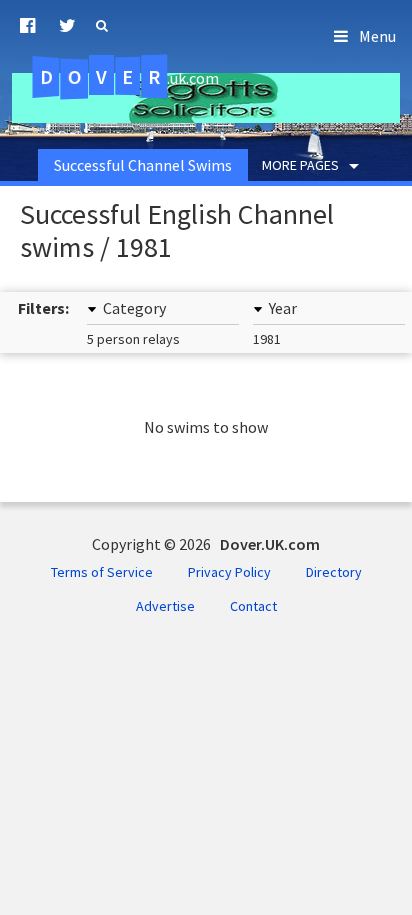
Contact (253, 606)
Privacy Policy (229, 572)
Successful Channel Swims (143, 165)
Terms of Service (102, 572)
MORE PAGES (300, 165)
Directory (334, 572)
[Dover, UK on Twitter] (67, 26)
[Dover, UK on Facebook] (27, 26)
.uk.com (129, 77)
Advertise (165, 606)
